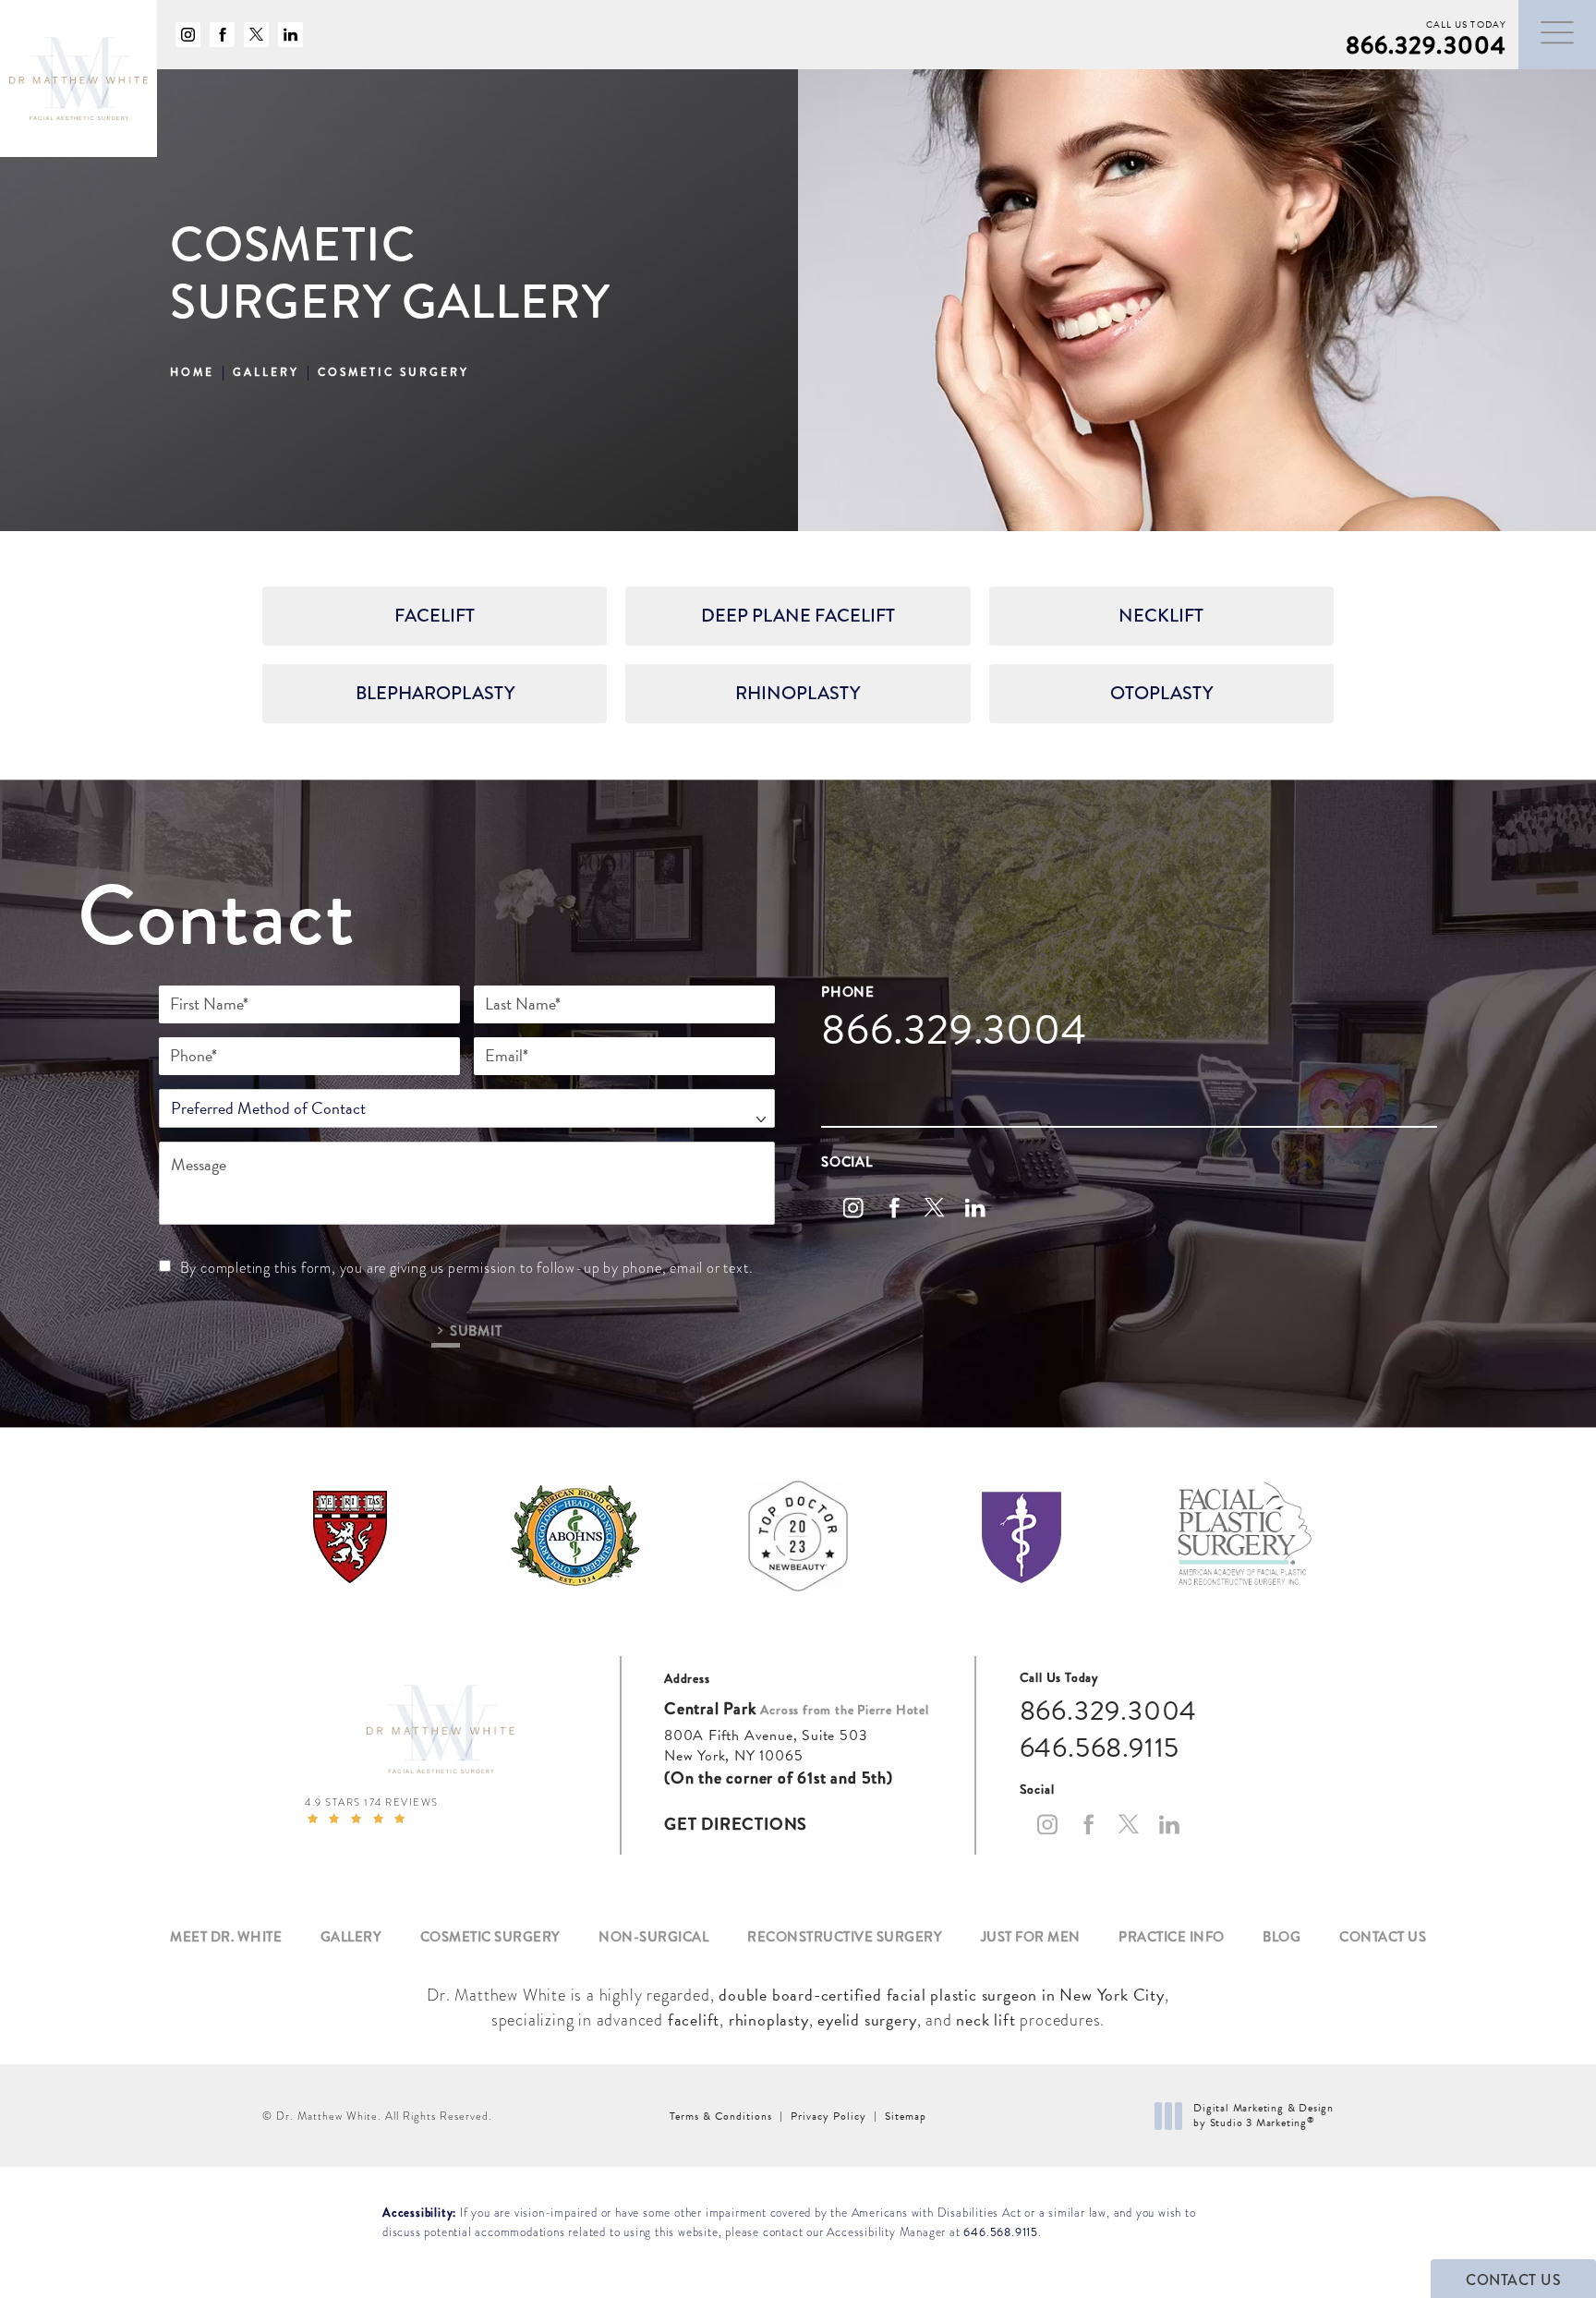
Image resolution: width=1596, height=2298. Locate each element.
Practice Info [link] (1172, 1937)
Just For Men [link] (1031, 1937)
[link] (1426, 35)
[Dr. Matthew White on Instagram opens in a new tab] (188, 35)
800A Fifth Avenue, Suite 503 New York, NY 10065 (766, 1746)
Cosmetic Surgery (393, 373)
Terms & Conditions (721, 2116)
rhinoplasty (769, 2020)
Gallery (266, 373)
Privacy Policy (828, 2116)
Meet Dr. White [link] (226, 1937)
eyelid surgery (867, 2020)
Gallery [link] (351, 1937)
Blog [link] (1282, 1937)
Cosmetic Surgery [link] (490, 1937)
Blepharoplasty (435, 693)
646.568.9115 (1001, 2232)
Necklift (1161, 616)
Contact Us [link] (1383, 1937)
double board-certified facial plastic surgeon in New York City (942, 1995)
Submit (476, 1330)
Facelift (435, 616)
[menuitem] (188, 35)
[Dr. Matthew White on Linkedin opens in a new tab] (290, 35)
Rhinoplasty (798, 693)
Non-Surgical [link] (653, 1937)
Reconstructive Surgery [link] (845, 1937)
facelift (694, 2020)
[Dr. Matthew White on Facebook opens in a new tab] (222, 35)
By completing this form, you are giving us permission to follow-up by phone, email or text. (467, 1268)
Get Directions (736, 1824)
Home (192, 373)
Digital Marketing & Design (1263, 2116)
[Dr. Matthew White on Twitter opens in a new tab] (256, 35)
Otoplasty (1161, 693)
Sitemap (906, 2116)
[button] (1557, 33)
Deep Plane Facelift (798, 616)
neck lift (985, 2020)
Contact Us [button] (1513, 2280)
